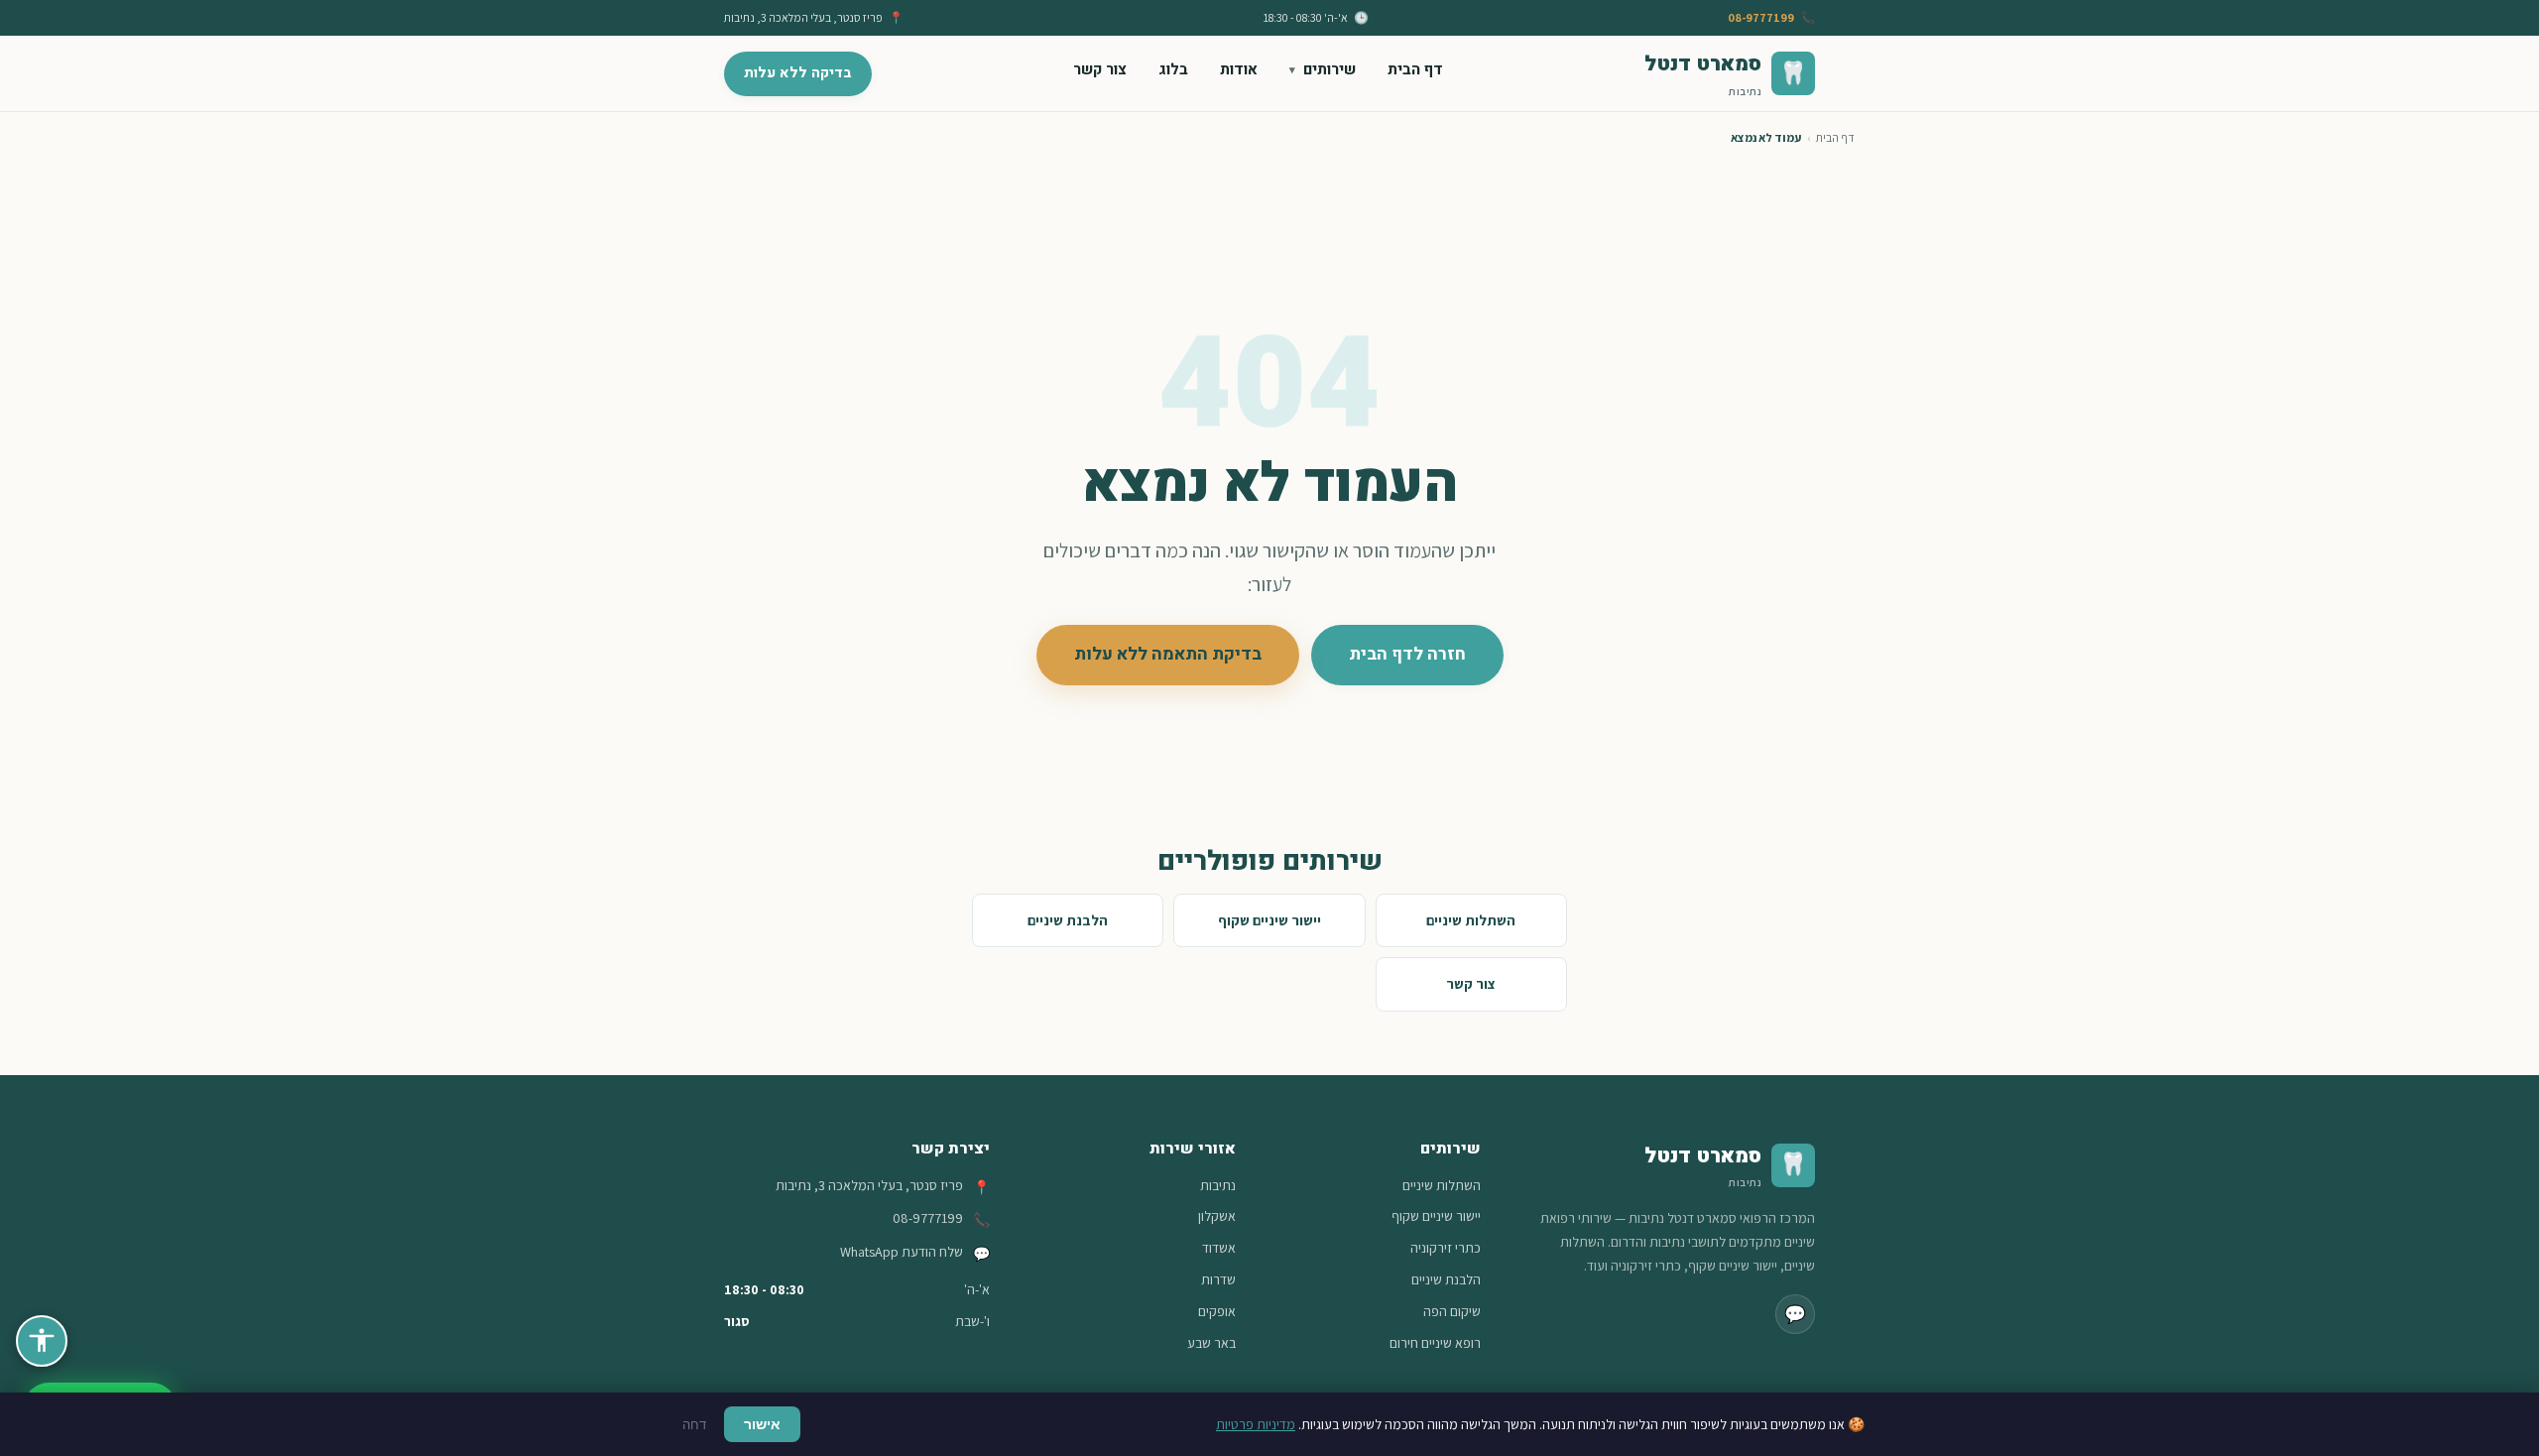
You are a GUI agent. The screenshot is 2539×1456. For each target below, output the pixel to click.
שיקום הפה (1452, 1311)
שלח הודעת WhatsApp (902, 1252)
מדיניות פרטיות (1256, 1424)
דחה (694, 1425)
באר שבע (1211, 1343)
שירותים (1330, 69)
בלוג (1173, 69)
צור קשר (1100, 69)
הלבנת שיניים (1068, 920)
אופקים (1217, 1311)
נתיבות (1218, 1185)
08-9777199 (1761, 17)
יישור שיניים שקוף (1269, 920)
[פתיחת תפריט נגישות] (42, 1341)
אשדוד (1219, 1248)
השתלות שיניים (1471, 920)
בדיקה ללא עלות (798, 73)
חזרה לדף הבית (1407, 654)
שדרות (1218, 1279)
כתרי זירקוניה (1446, 1248)
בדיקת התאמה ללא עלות (1168, 654)
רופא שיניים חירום (1435, 1343)
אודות (1239, 69)
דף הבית (1415, 69)
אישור (762, 1424)
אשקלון (1217, 1216)
